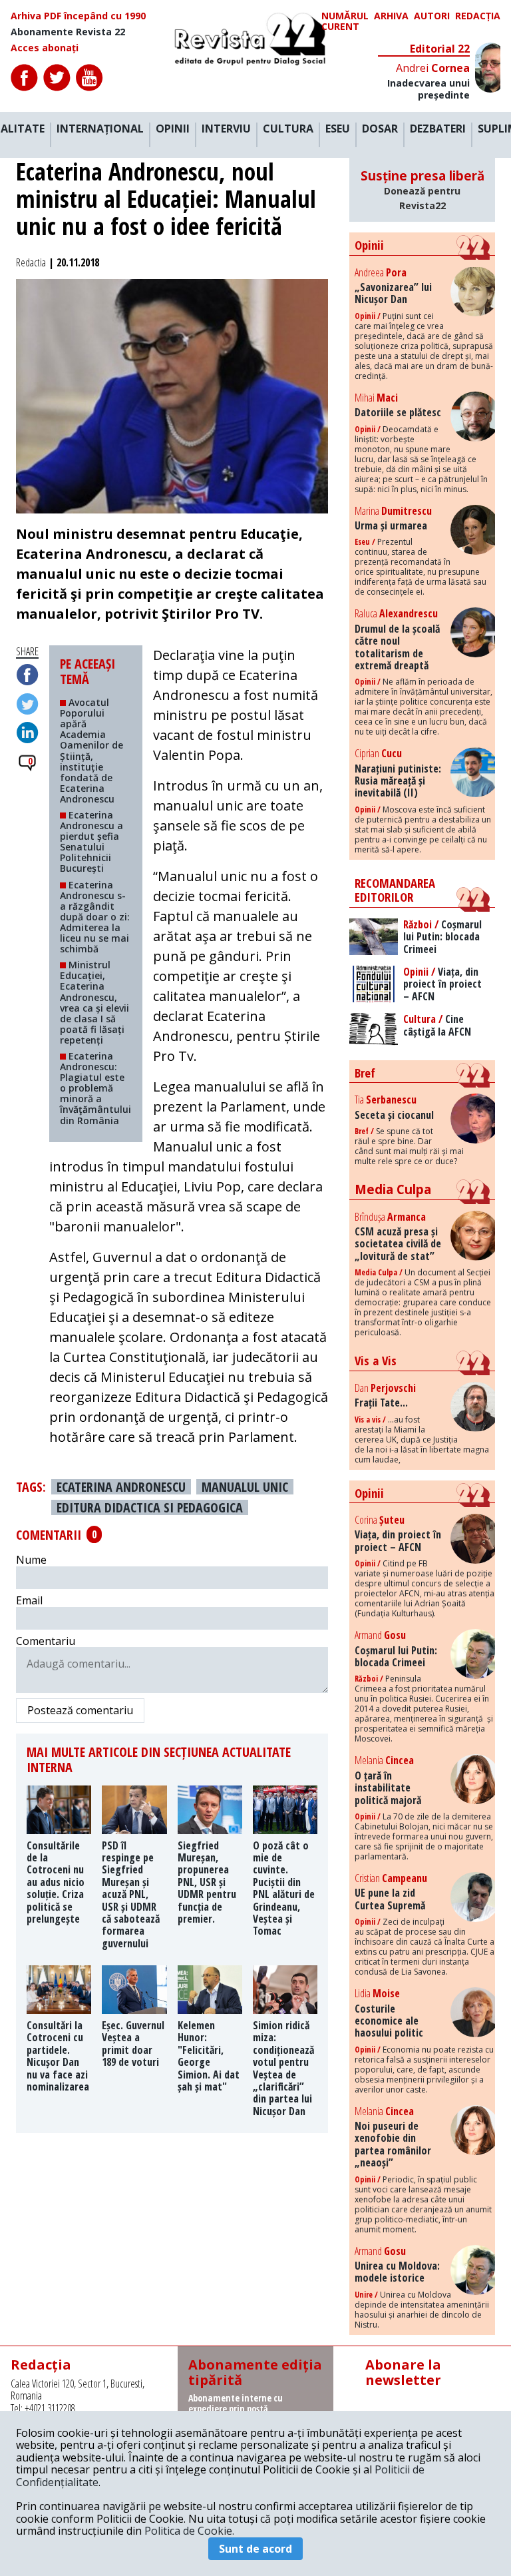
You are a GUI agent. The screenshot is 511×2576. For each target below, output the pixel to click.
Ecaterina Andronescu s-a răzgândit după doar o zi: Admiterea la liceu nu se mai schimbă (95, 917)
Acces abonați (45, 48)
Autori (432, 16)
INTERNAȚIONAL (100, 129)
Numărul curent (345, 21)
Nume (31, 1560)
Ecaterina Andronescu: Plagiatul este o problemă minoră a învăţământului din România (95, 1088)
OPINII (173, 129)
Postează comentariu (80, 1710)
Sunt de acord (255, 2549)
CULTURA (288, 129)
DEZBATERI (438, 129)
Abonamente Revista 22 (68, 32)
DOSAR (380, 129)
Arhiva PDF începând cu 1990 (78, 16)
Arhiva (391, 16)
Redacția (478, 16)
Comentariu (46, 1641)
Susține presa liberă (423, 189)
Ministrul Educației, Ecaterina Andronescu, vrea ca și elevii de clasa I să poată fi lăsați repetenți (94, 1002)
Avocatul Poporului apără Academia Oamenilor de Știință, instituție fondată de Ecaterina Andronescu (91, 751)
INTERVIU (226, 129)
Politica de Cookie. (189, 2531)
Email (29, 1600)
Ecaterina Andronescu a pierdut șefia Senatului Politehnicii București (91, 841)
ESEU (338, 129)
